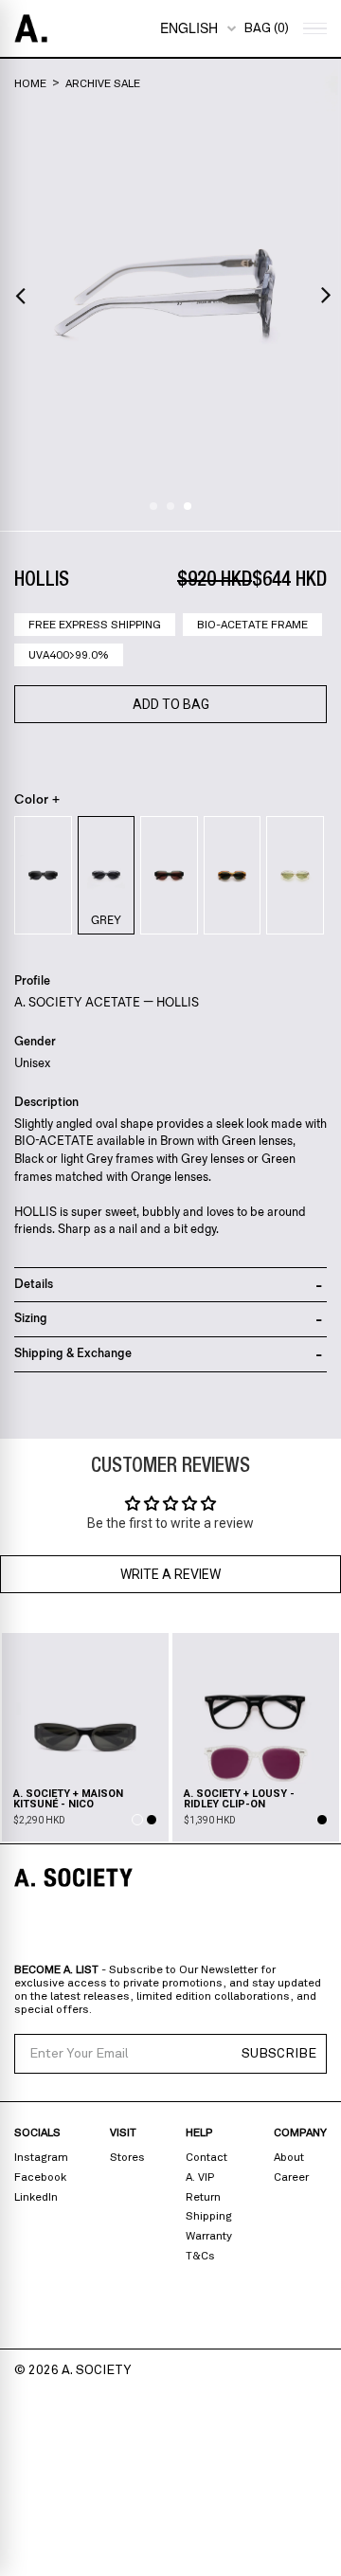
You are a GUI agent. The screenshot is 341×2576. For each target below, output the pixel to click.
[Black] (43, 875)
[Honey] (295, 875)
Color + (37, 800)
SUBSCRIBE (279, 2054)
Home (30, 83)
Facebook (40, 2177)
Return (203, 2197)
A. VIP (200, 2177)
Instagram (41, 2157)
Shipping (209, 2216)
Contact (206, 2157)
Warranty (209, 2236)
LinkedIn (36, 2197)
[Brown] (233, 875)
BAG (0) (266, 28)
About (289, 2157)
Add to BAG (171, 704)
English (189, 27)
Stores (127, 2157)
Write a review (170, 1574)
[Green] (169, 875)
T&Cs (200, 2256)
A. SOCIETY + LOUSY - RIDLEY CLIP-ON (239, 1799)
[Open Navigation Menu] (313, 29)
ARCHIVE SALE (103, 83)
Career (291, 2177)
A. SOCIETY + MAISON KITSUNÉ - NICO (68, 1799)
